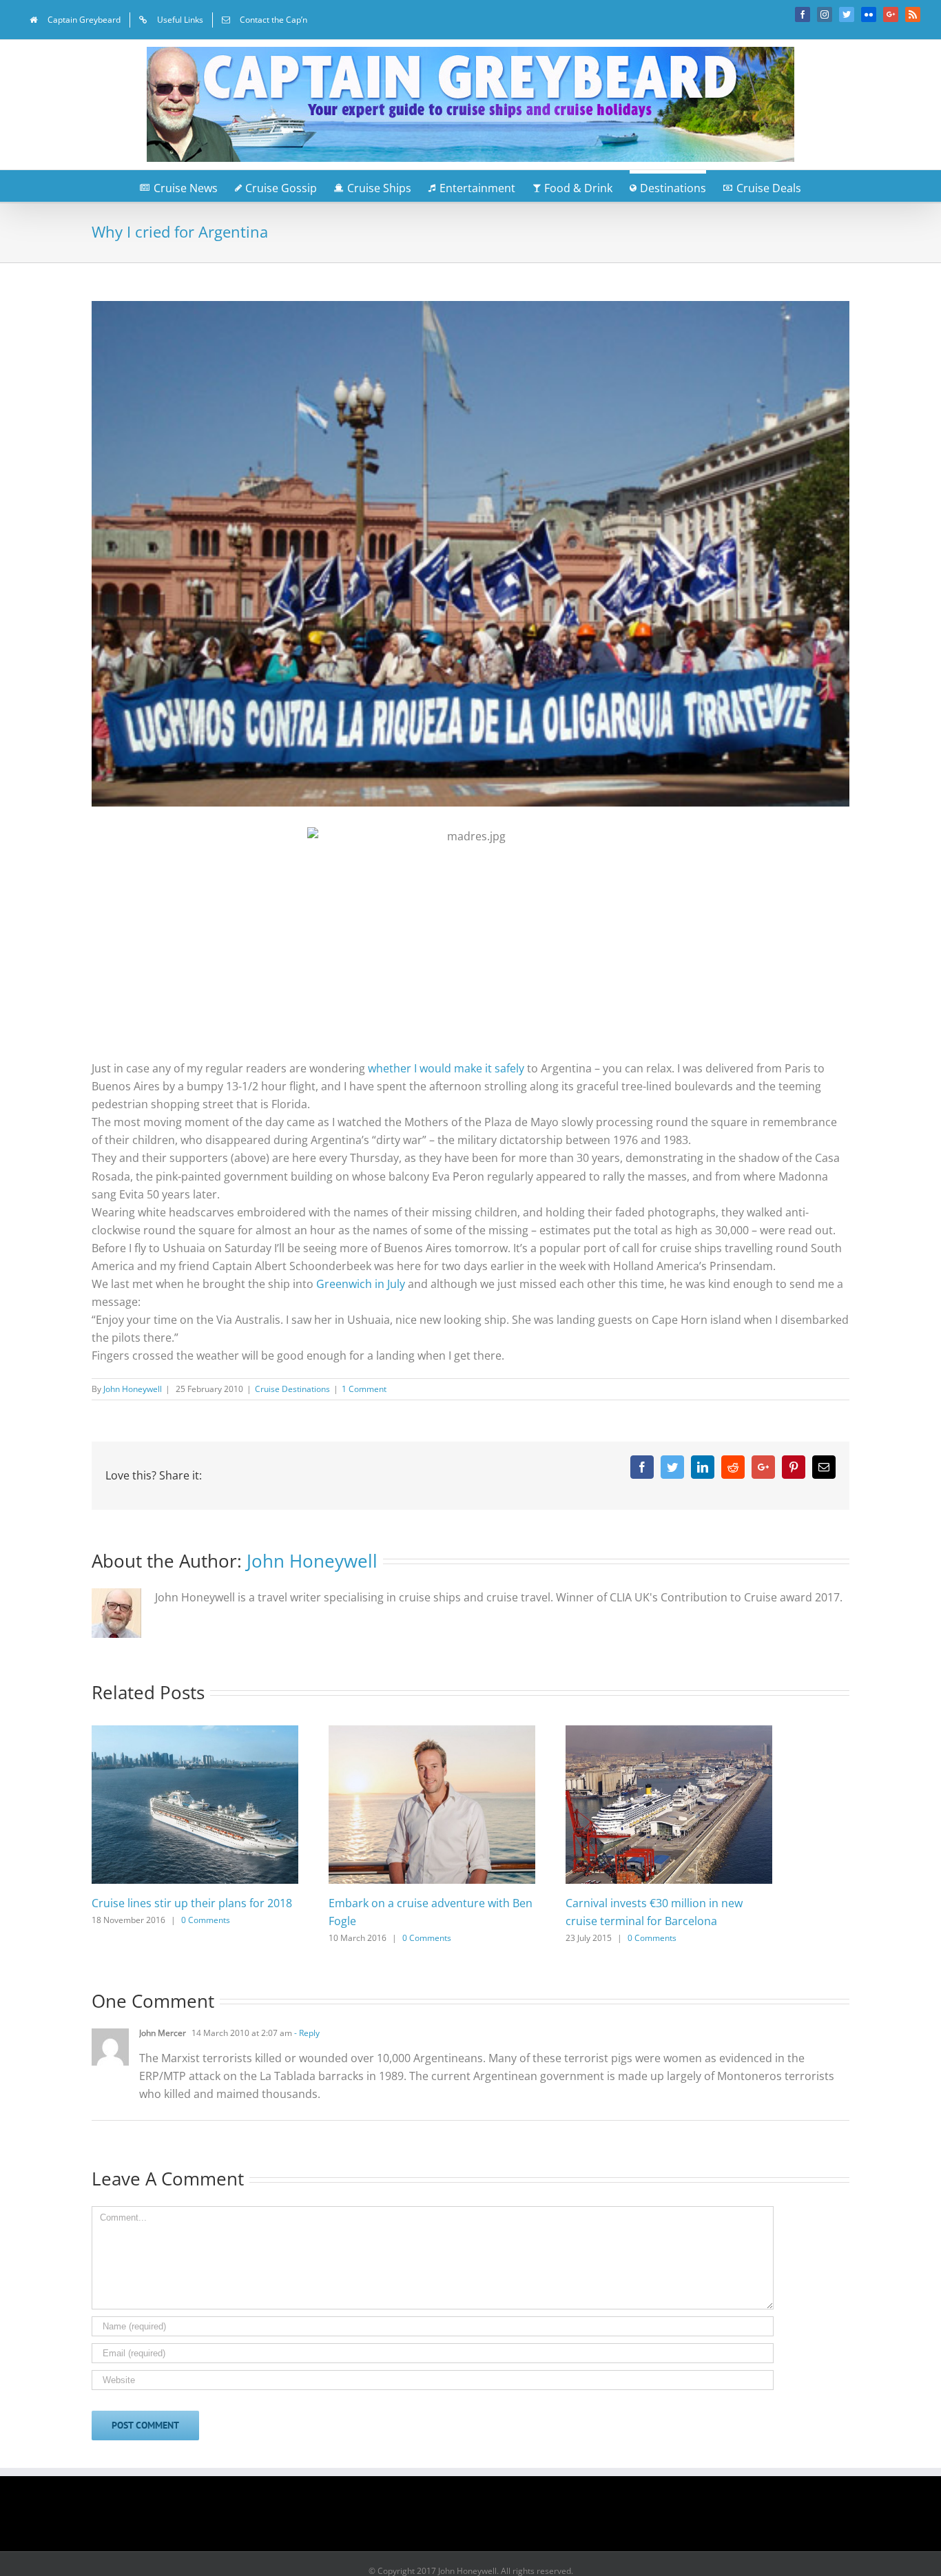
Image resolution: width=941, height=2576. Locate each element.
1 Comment (364, 1389)
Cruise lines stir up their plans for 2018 (192, 1903)
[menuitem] (75, 20)
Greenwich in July (361, 1284)
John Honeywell (133, 1389)
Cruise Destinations (292, 1389)
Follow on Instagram (479, 2518)
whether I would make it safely (446, 1068)
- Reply (306, 2033)
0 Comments (206, 1920)
